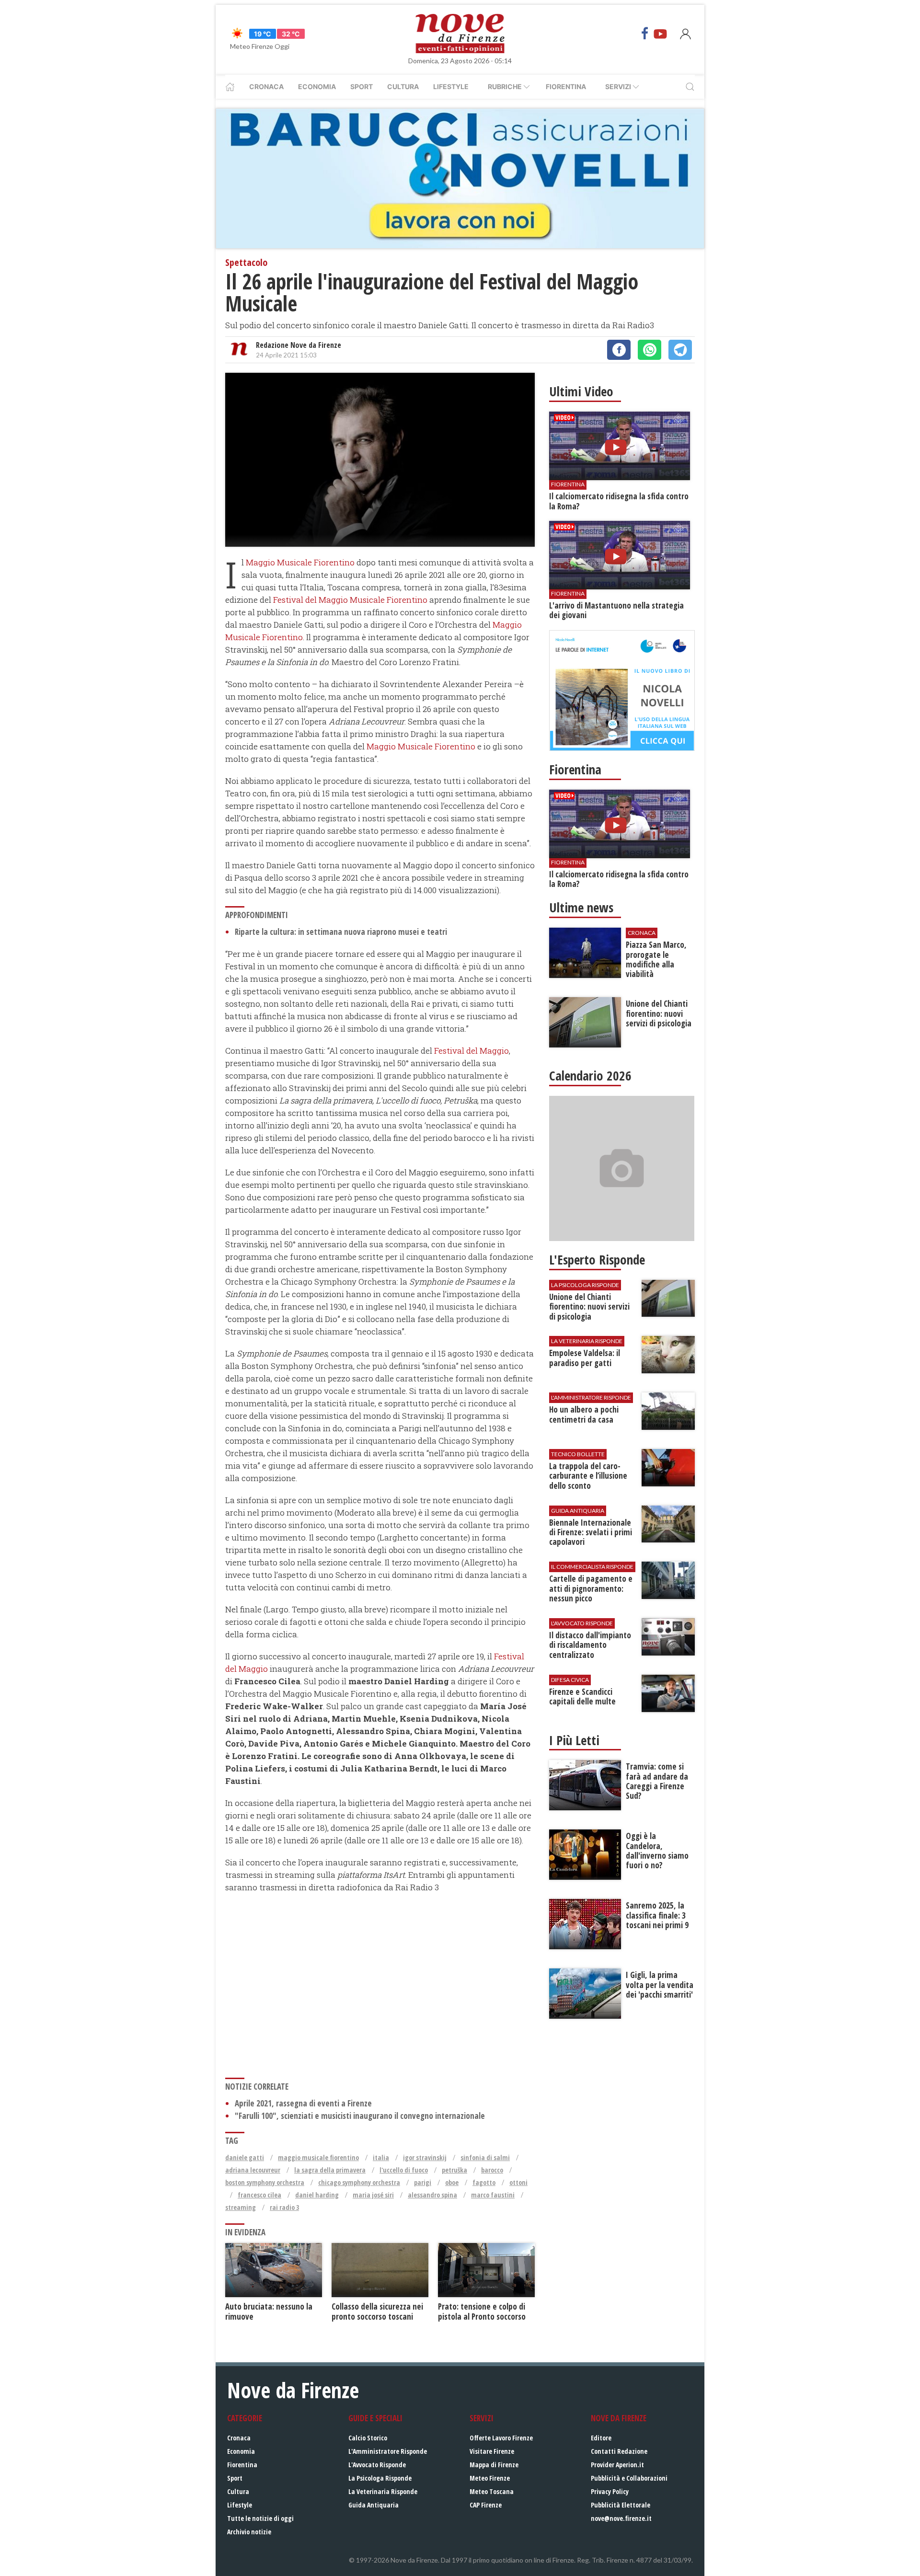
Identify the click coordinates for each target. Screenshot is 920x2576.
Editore (601, 2438)
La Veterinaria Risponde (383, 2491)
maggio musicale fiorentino (318, 2157)
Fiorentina (566, 86)
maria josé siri (373, 2195)
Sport (362, 86)
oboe (452, 2182)
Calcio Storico (368, 2438)
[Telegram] (680, 350)
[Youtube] (660, 34)
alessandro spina (432, 2195)
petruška (454, 2170)
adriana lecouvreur (253, 2170)
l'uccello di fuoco (404, 2170)
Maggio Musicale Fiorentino (300, 562)
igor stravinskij (425, 2157)
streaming (241, 2207)
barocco (492, 2170)
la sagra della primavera (330, 2170)
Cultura (403, 86)
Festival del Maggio (471, 1051)
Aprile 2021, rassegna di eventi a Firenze (303, 2103)
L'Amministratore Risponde (388, 2451)
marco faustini (493, 2195)
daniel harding (317, 2195)
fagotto (484, 2182)
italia (381, 2157)
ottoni (518, 2182)
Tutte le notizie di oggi (260, 2518)
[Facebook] (645, 34)
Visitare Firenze (492, 2451)
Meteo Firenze (490, 2478)
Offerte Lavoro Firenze (501, 2438)
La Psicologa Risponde (380, 2478)
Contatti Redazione (619, 2451)
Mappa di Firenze (494, 2465)
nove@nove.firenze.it (621, 2518)
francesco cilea (259, 2195)
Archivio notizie (249, 2532)
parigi (423, 2182)
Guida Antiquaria (374, 2505)
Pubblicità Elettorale (621, 2505)
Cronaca (266, 86)
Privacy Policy (610, 2491)
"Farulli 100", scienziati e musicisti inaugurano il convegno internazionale (360, 2116)
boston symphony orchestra (265, 2182)
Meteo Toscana (492, 2491)
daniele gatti (245, 2157)
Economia (317, 86)
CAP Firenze (486, 2505)
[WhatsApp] (650, 350)
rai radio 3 (284, 2207)
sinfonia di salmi (485, 2157)
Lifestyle (451, 86)
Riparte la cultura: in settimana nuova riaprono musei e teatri (341, 932)
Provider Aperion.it (617, 2465)
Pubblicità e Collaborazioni (629, 2478)
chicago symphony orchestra (359, 2182)
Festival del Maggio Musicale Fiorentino (350, 600)
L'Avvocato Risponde (377, 2465)
